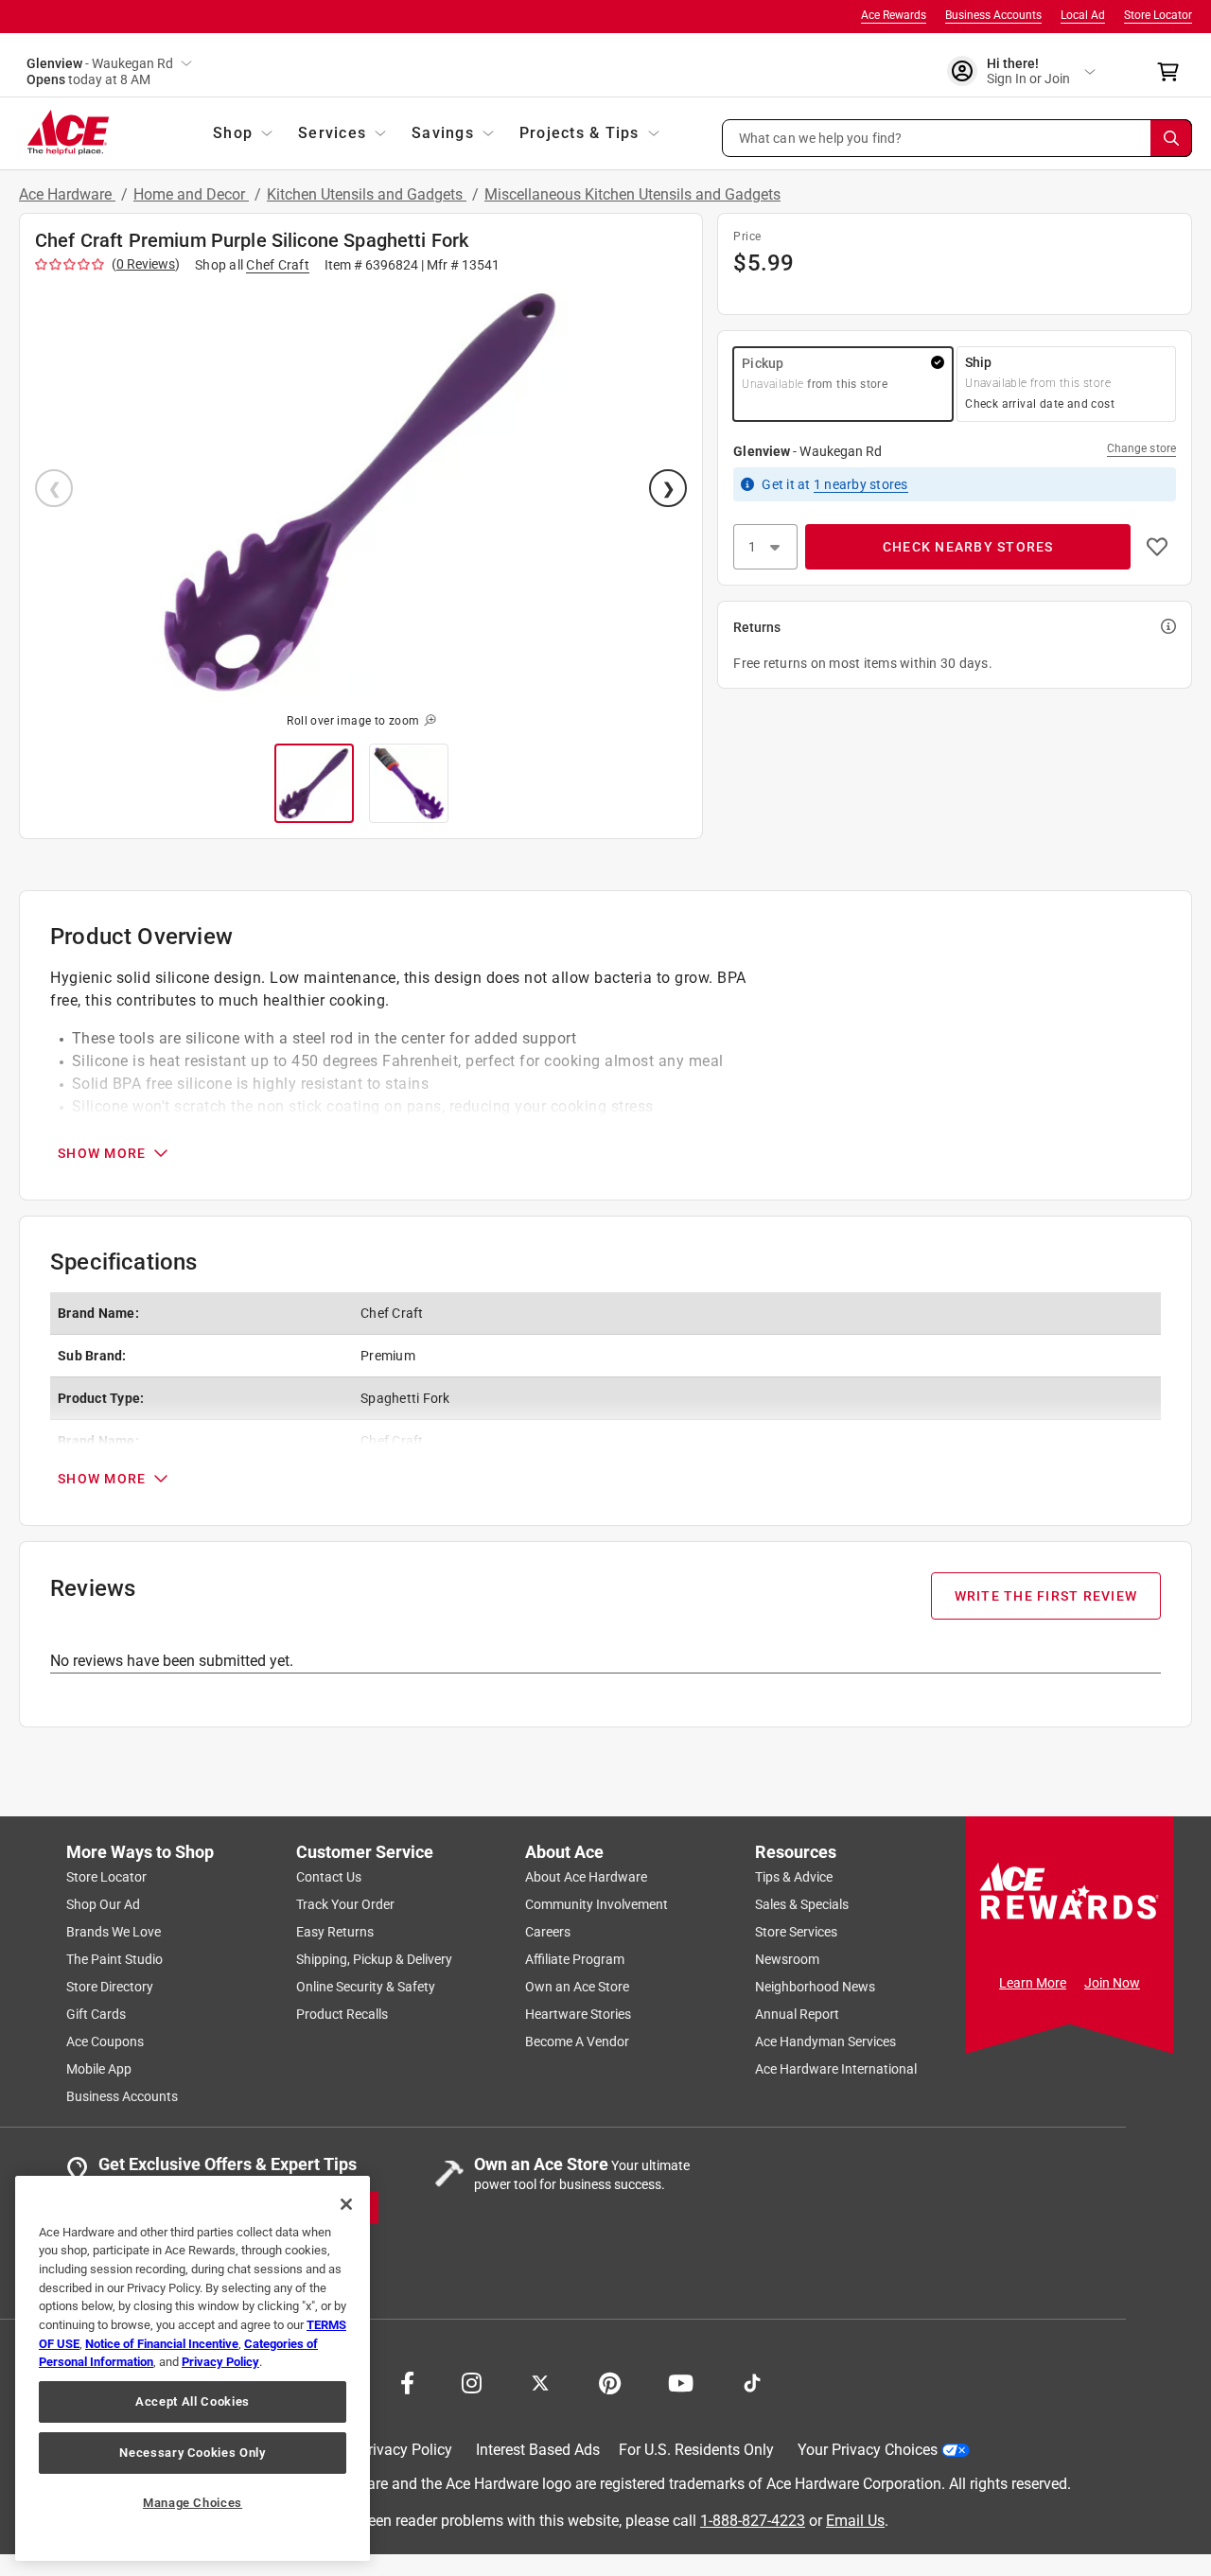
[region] (193, 2368)
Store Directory (110, 1987)
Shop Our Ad (103, 1904)
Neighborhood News (815, 1987)
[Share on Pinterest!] (610, 2381)
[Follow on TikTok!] (752, 2381)
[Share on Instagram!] (472, 2381)
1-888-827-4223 (753, 2520)
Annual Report (797, 2014)
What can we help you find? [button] (821, 137)
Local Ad (1083, 15)
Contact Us (329, 1877)
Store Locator (1158, 15)
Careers (548, 1932)
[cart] (1174, 72)
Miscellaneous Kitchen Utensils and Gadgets (632, 194)
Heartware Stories (578, 2014)
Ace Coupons (105, 2042)
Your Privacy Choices (868, 2450)
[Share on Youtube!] (681, 2381)
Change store (1141, 448)
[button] (957, 138)
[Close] (346, 2204)
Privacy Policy (405, 2450)
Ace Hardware (67, 194)
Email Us (855, 2520)
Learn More (1033, 1983)
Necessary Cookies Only (192, 2453)
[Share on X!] (540, 2381)
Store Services (796, 1932)
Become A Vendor (577, 2042)
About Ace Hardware (586, 1877)
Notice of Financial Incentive (162, 2344)
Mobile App (99, 2069)
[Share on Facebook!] (407, 2381)
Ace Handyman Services (825, 2042)
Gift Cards (96, 2014)
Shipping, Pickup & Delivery (374, 1959)
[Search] (1171, 138)
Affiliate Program (575, 1959)
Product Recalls (342, 2014)
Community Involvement (597, 1904)
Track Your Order (345, 1904)
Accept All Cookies (193, 2401)
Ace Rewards (894, 15)
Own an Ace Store (577, 1987)
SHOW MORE (102, 1153)
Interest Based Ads (538, 2450)
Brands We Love (114, 1932)
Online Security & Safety (366, 1987)
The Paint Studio (114, 1959)
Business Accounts (993, 15)
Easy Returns (335, 1932)
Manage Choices (193, 2503)
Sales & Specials (802, 1904)
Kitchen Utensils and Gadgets (367, 194)
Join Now (1112, 1983)
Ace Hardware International (836, 2069)
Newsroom (787, 1959)
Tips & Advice (794, 1877)
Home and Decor (191, 194)
